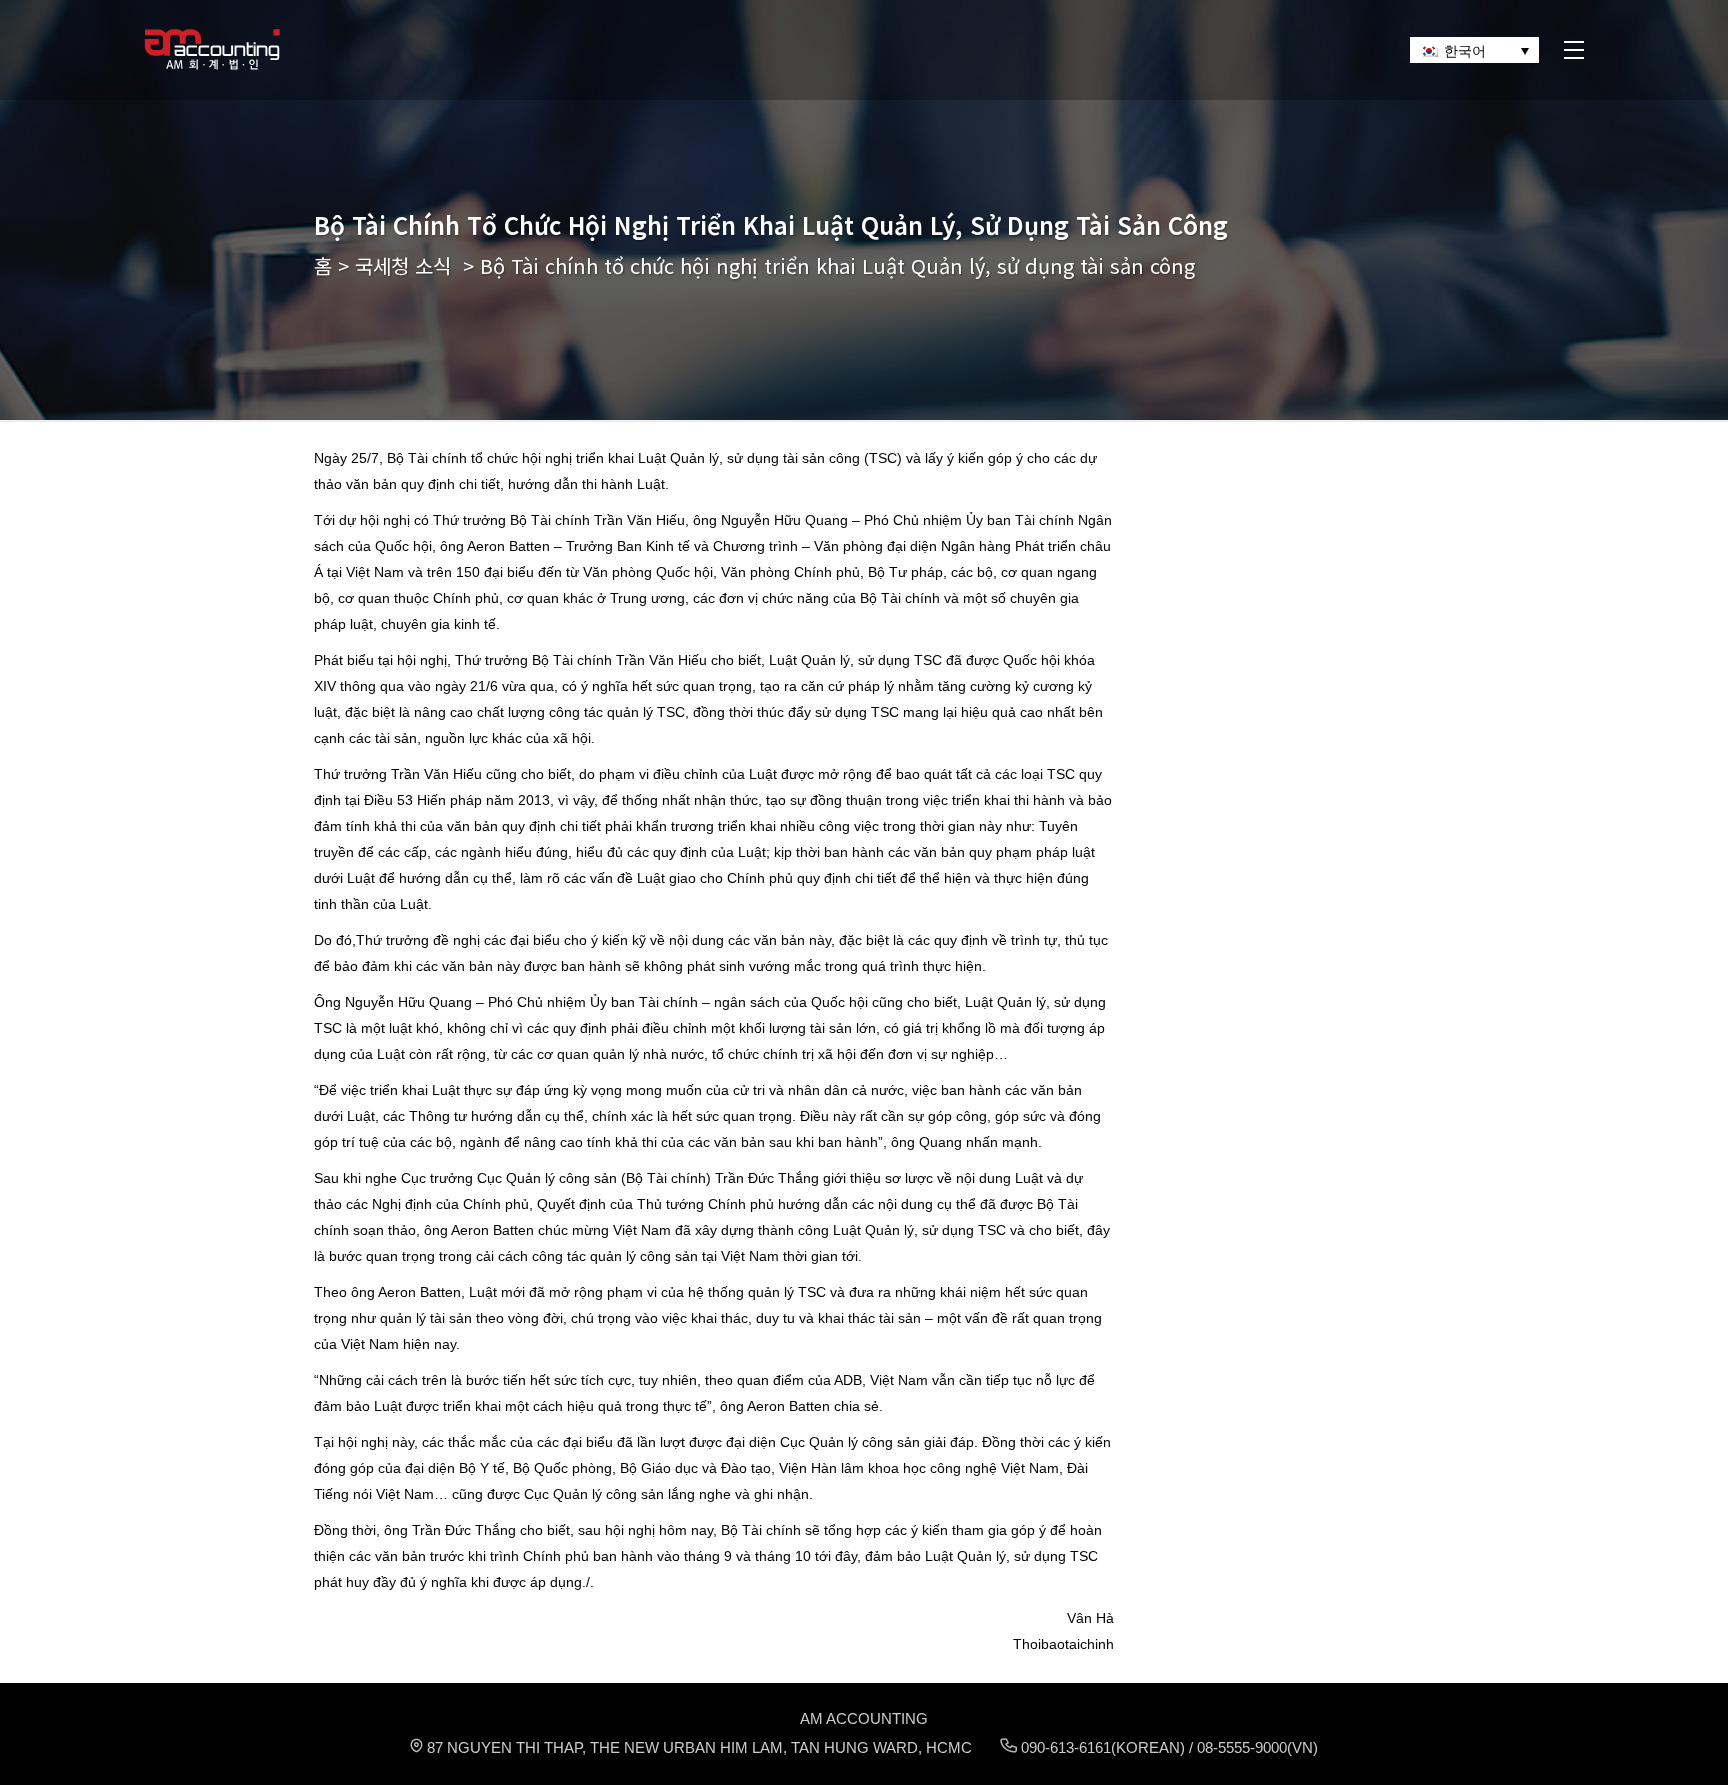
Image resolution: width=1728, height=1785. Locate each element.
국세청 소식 (403, 265)
